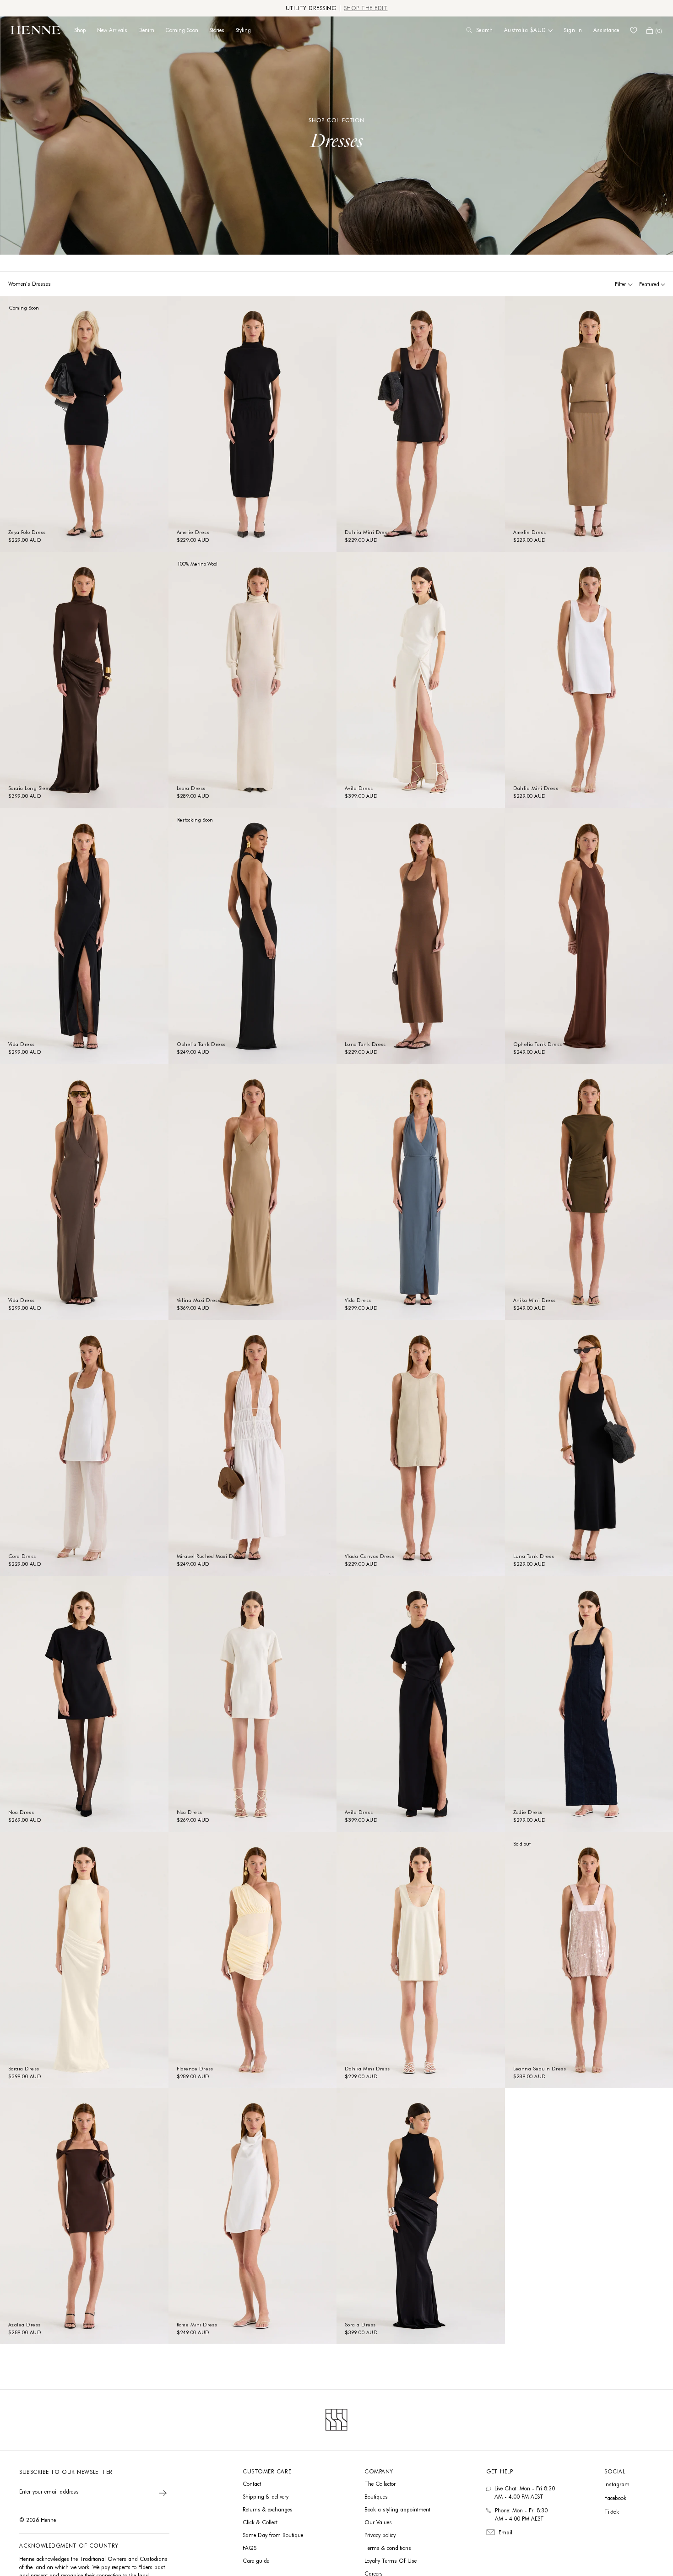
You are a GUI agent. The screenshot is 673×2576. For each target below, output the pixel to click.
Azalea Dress (24, 2325)
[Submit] (163, 2493)
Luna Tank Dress (365, 1044)
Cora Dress (22, 1556)
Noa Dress (21, 1812)
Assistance (606, 30)
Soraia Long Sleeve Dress (39, 788)
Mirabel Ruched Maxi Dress (210, 1556)
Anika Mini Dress (535, 1300)
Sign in (573, 30)
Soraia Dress (24, 2069)
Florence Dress (195, 2069)
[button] (654, 30)
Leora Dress (191, 788)
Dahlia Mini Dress (367, 532)
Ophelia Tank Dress (201, 1044)
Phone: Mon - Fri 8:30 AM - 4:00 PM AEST (521, 2514)
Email (505, 2532)
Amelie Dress (193, 532)
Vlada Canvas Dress (369, 1556)
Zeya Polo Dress (27, 532)
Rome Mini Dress (197, 2325)
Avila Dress (359, 788)
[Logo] (36, 30)
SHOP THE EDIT (366, 8)
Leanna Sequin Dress (540, 2069)
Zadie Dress (528, 1812)
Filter (620, 284)
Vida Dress (22, 1044)
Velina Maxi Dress (199, 1300)
